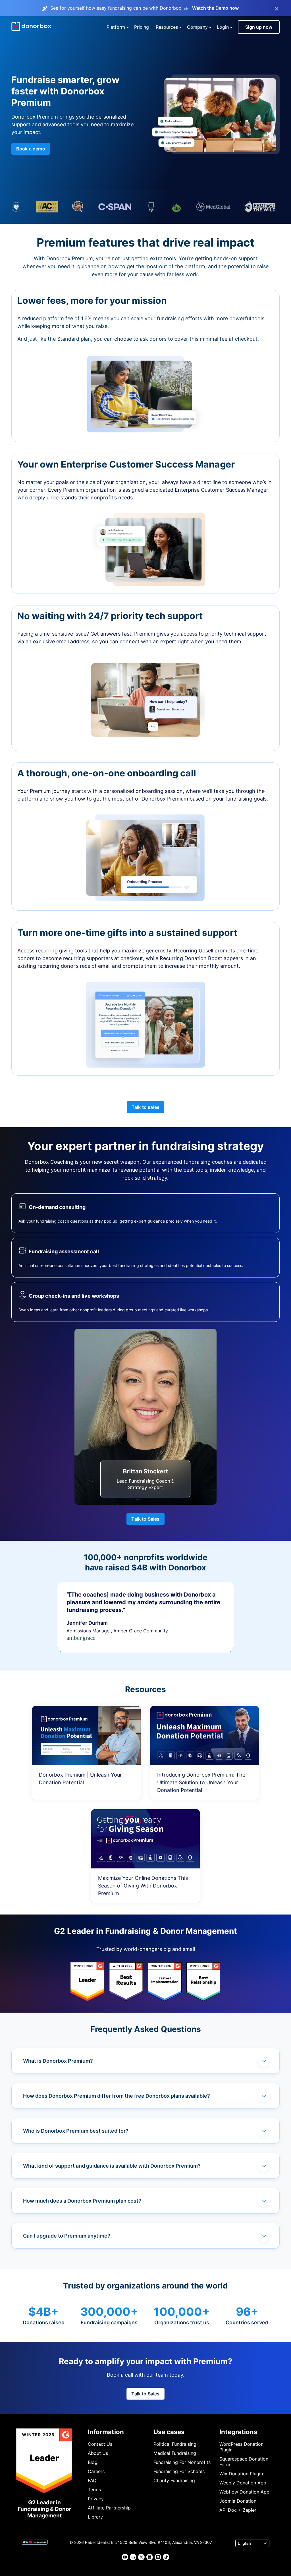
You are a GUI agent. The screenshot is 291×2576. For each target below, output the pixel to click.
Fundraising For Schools (179, 2471)
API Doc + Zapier (238, 2510)
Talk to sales (145, 1107)
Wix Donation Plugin (241, 2474)
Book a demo (31, 149)
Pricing (142, 27)
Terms (94, 2490)
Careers (96, 2471)
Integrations (238, 2432)
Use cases (169, 2432)
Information (106, 2432)
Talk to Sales (145, 1519)
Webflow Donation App (244, 2492)
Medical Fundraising (175, 2453)
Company (197, 27)
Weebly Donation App (243, 2483)
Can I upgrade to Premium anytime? (67, 2236)
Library (95, 2517)
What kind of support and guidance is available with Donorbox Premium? (112, 2166)
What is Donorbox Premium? (58, 2061)
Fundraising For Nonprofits (182, 2462)
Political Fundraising (175, 2444)
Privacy (96, 2499)
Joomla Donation (238, 2501)
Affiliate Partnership (109, 2508)
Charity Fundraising (174, 2480)
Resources (167, 27)
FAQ (92, 2480)
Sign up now (259, 27)
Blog (93, 2462)
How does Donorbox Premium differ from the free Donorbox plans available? (117, 2096)
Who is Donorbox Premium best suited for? (76, 2131)
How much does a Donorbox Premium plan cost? (82, 2201)
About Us (98, 2453)
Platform (116, 27)
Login (223, 27)
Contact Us (100, 2444)
